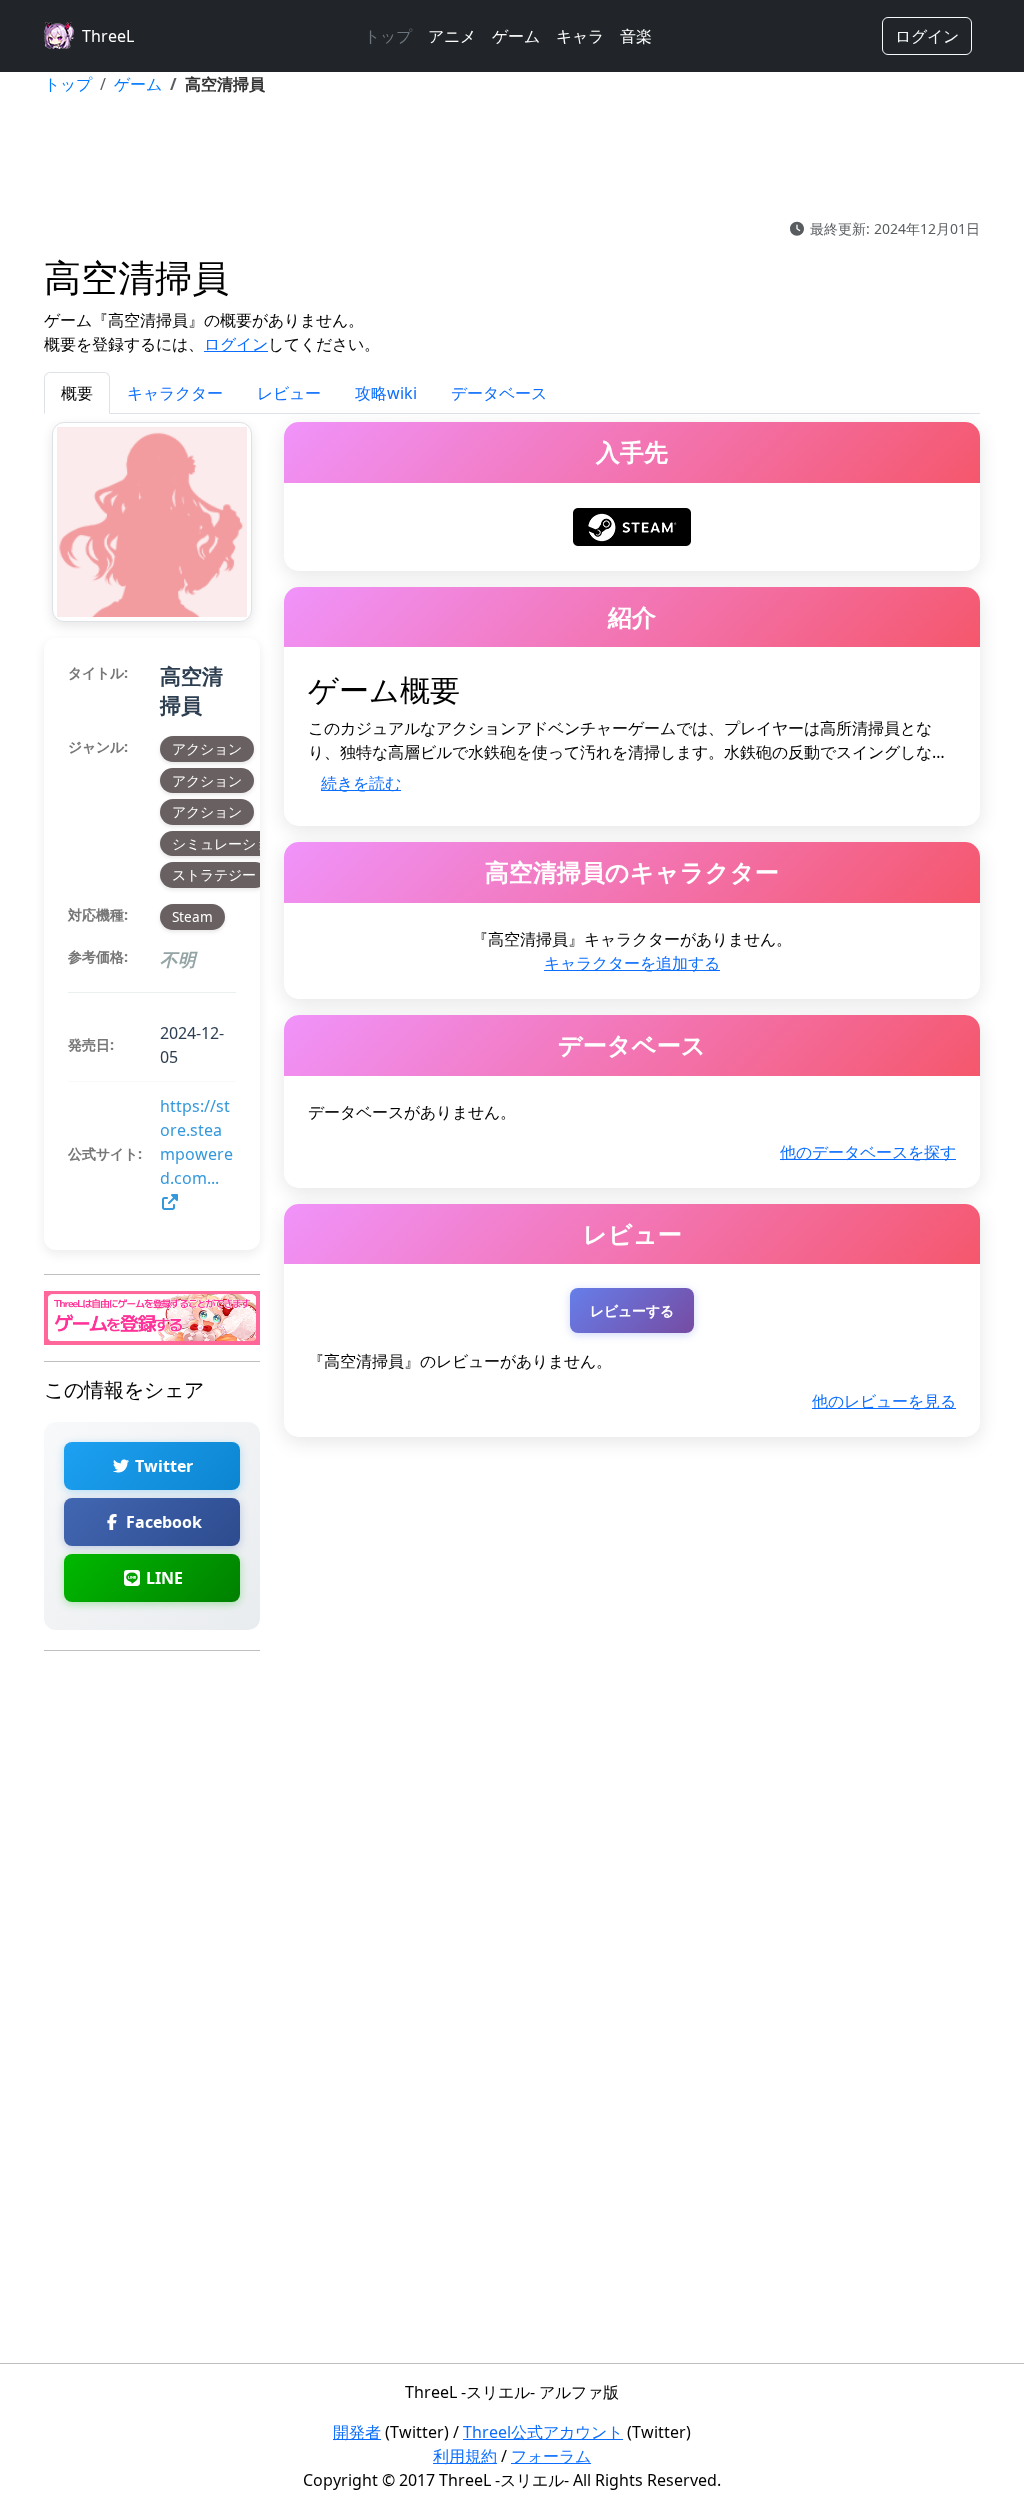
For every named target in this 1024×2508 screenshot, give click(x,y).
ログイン (927, 36)
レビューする (632, 1310)
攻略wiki (386, 393)
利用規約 (465, 2456)
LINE (162, 1578)
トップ (388, 36)
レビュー (289, 393)
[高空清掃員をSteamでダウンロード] (632, 525)
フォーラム (551, 2456)
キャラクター (175, 393)
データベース (499, 393)
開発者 (357, 2432)
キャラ (580, 36)
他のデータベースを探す (868, 1152)
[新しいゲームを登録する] (152, 1316)
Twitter (162, 1466)
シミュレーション (228, 843)
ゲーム (516, 36)
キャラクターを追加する (632, 963)
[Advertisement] (512, 157)
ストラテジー (214, 874)
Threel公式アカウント (543, 2432)
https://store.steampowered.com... (196, 1142)
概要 (77, 393)
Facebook (162, 1522)
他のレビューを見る (884, 1401)
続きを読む (361, 783)
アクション (207, 748)
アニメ (452, 36)
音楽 (636, 36)
